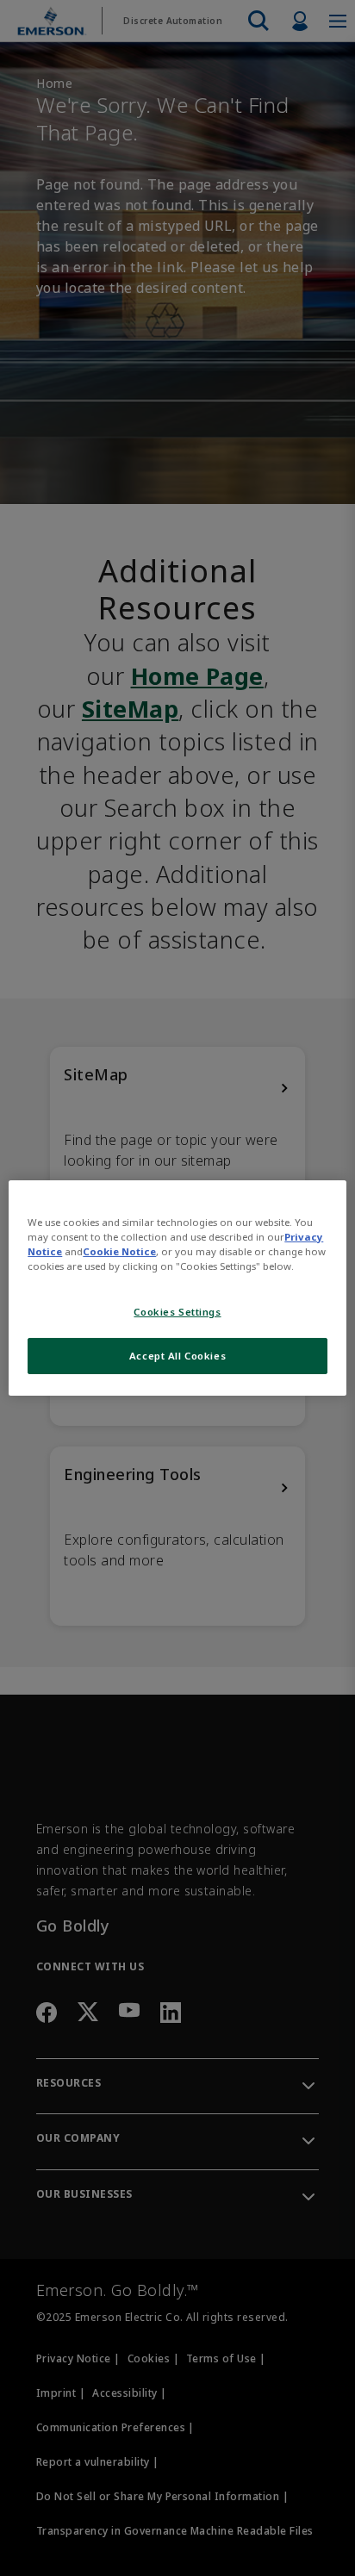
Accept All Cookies (177, 1356)
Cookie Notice (119, 1251)
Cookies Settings (177, 1312)
